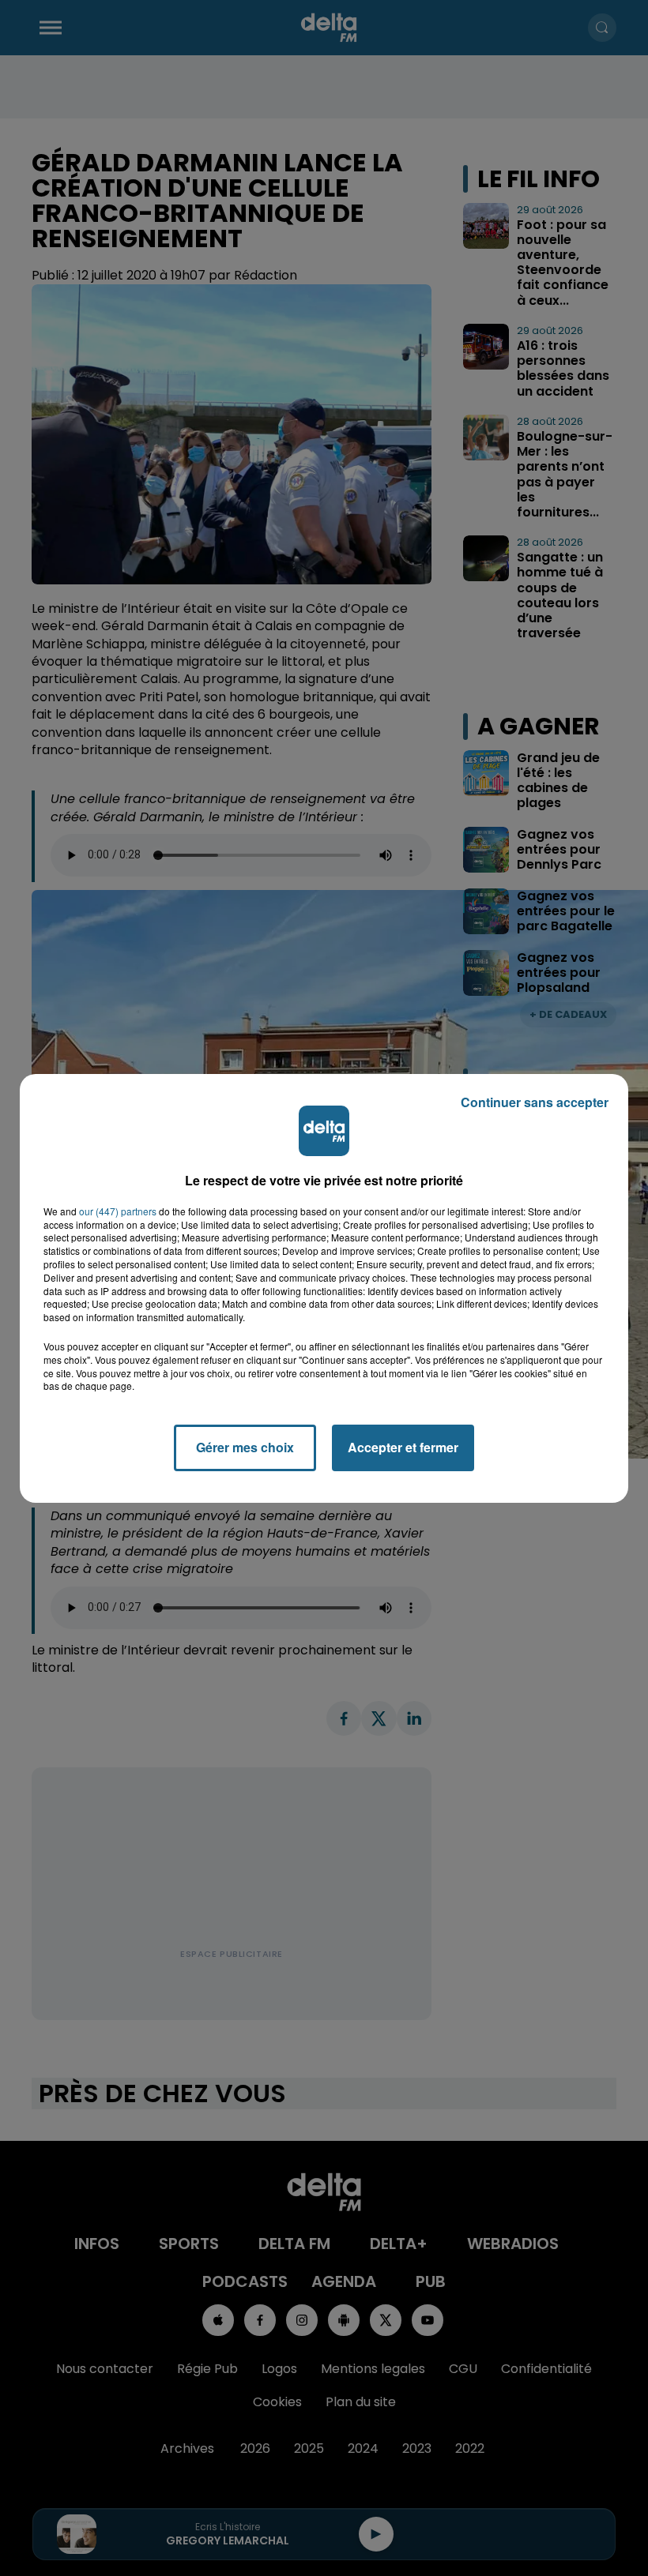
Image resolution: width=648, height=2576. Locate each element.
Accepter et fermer (403, 1447)
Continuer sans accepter (535, 1102)
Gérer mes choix (245, 1447)
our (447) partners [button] (118, 1211)
